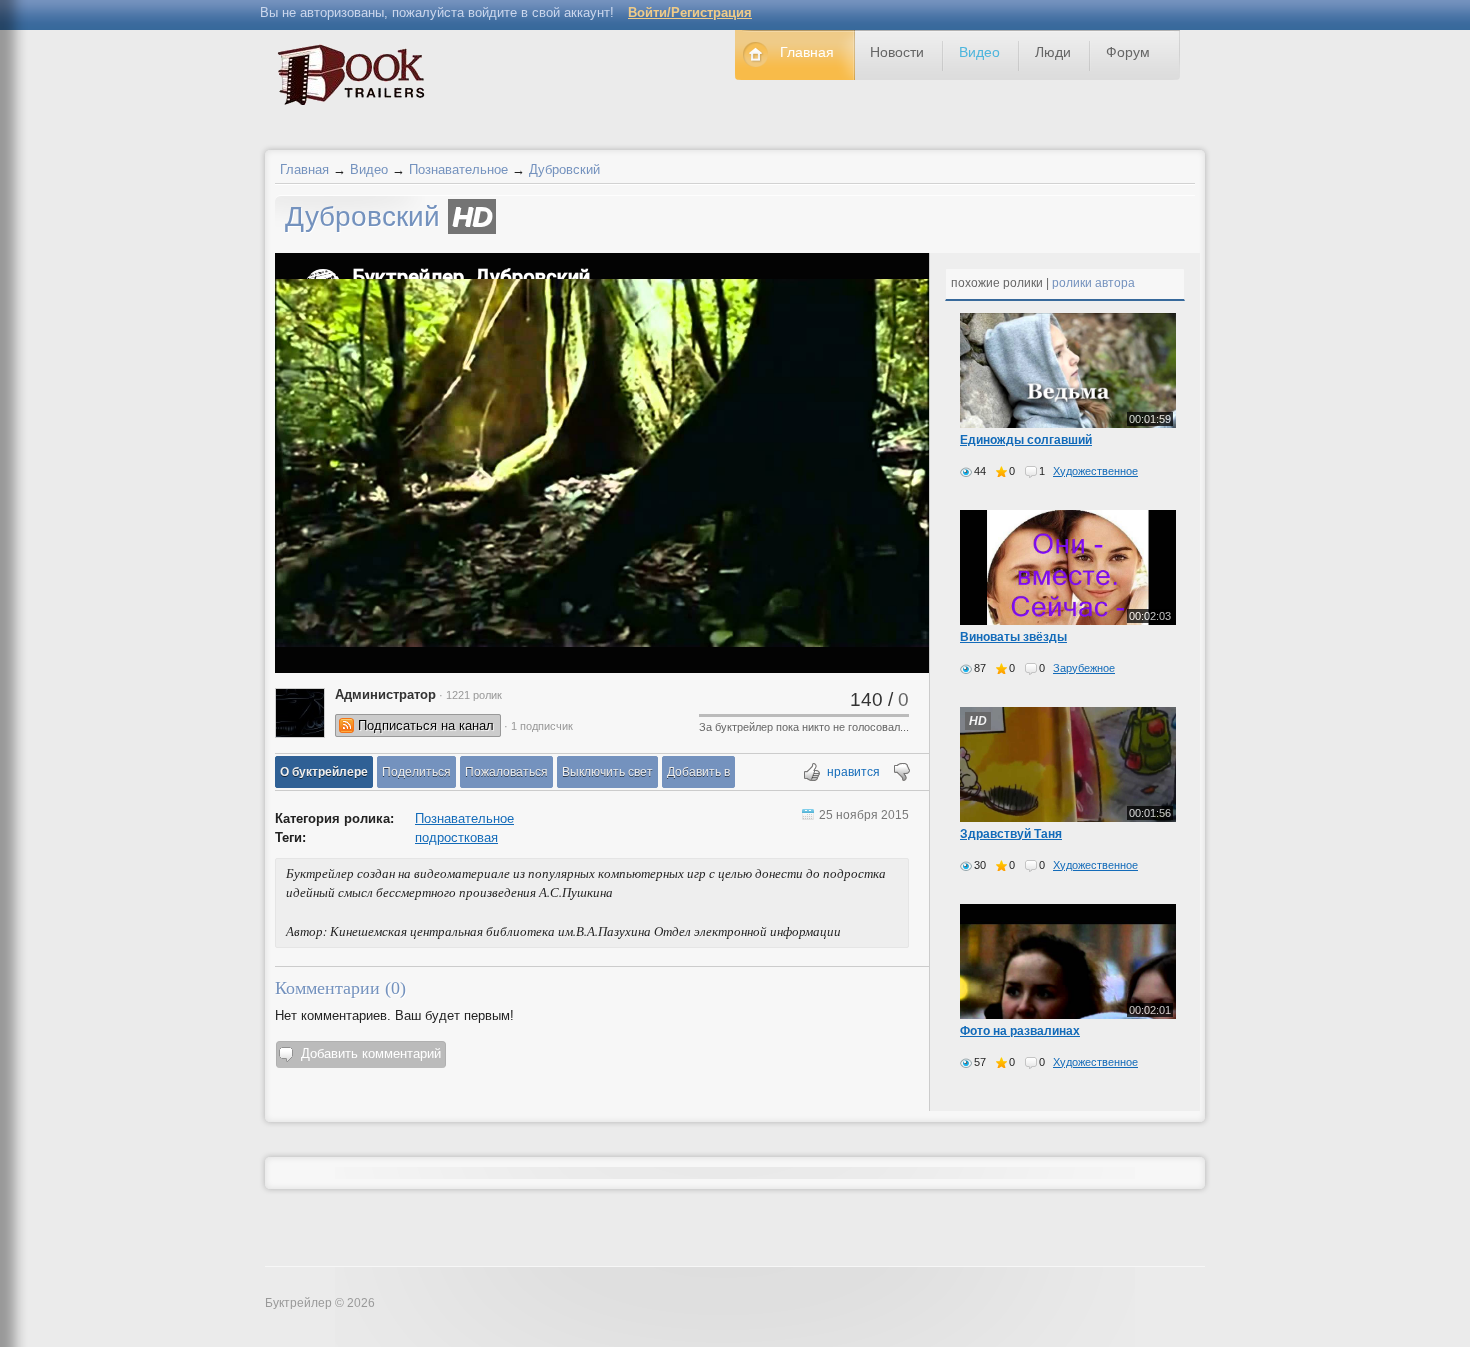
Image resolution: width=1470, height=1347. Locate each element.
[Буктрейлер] (356, 79)
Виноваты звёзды (1013, 637)
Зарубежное (1084, 668)
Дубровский (564, 169)
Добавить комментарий (371, 1053)
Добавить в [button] (698, 772)
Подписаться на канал (426, 725)
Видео (369, 169)
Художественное (1095, 471)
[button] (324, 772)
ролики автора (1093, 283)
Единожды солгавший (1026, 440)
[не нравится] (900, 773)
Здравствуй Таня (1011, 834)
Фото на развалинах (1020, 1031)
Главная (304, 169)
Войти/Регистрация (690, 12)
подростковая (456, 837)
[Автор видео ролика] (300, 713)
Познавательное (458, 169)
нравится (853, 772)
